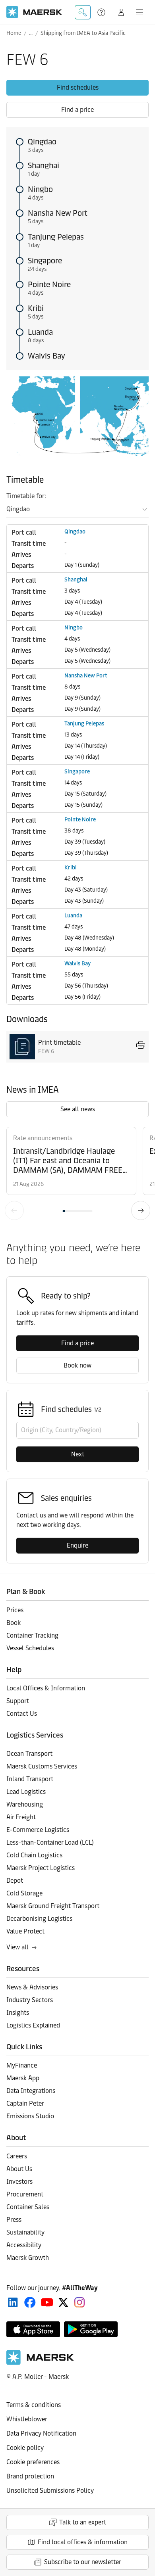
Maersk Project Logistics (41, 1868)
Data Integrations (31, 2091)
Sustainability (25, 2232)
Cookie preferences (33, 2462)
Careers (17, 2156)
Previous (14, 1210)
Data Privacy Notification (41, 2433)
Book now (77, 1365)
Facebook (30, 2302)
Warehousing (25, 1804)
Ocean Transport (29, 1754)
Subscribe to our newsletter (83, 2562)
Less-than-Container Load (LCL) (50, 1842)
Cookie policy (25, 2448)
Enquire (77, 1545)
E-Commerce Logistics (38, 1830)
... (31, 33)
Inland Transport (30, 1779)
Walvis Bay (46, 356)
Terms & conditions (34, 2405)
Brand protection (30, 2476)
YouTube (47, 2302)
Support (102, 12)
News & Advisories (32, 1987)
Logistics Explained (33, 2025)
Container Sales (28, 2207)
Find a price (77, 110)
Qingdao (42, 142)
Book (14, 1623)
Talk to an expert (83, 2522)
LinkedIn (13, 2302)
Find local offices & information (83, 2542)
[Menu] (139, 12)
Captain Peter (25, 2103)
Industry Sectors (30, 2000)
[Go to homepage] (34, 12)
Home (14, 33)
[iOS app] (33, 2329)
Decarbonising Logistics (39, 1919)
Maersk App (23, 2078)
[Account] (121, 12)
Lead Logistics (26, 1792)
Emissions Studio (30, 2116)
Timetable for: (26, 496)
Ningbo (40, 189)
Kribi (36, 308)
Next (141, 1210)
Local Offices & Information (46, 1688)
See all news (78, 1109)
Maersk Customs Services (42, 1766)
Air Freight (21, 1817)
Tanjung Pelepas (56, 237)
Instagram (79, 2302)
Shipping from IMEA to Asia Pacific (83, 33)
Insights (18, 2013)
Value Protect (25, 1931)
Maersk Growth (28, 2258)
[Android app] (91, 2329)
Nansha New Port (58, 213)
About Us (19, 2169)
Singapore (45, 261)
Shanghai (44, 165)
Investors (19, 2182)
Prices (15, 1610)
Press (14, 2220)
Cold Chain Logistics (34, 1855)
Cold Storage (24, 1893)
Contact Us (22, 1714)
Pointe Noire (49, 284)
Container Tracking (32, 1635)
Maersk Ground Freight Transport (53, 1906)
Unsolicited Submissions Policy (50, 2491)
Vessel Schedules (30, 1648)
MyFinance (22, 2065)
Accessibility (24, 2245)
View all (17, 1947)
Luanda (40, 332)
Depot (15, 1881)
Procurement (25, 2194)
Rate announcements (43, 1138)
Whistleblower (27, 2419)
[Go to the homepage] (40, 2363)
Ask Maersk (83, 12)
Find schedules (78, 87)
